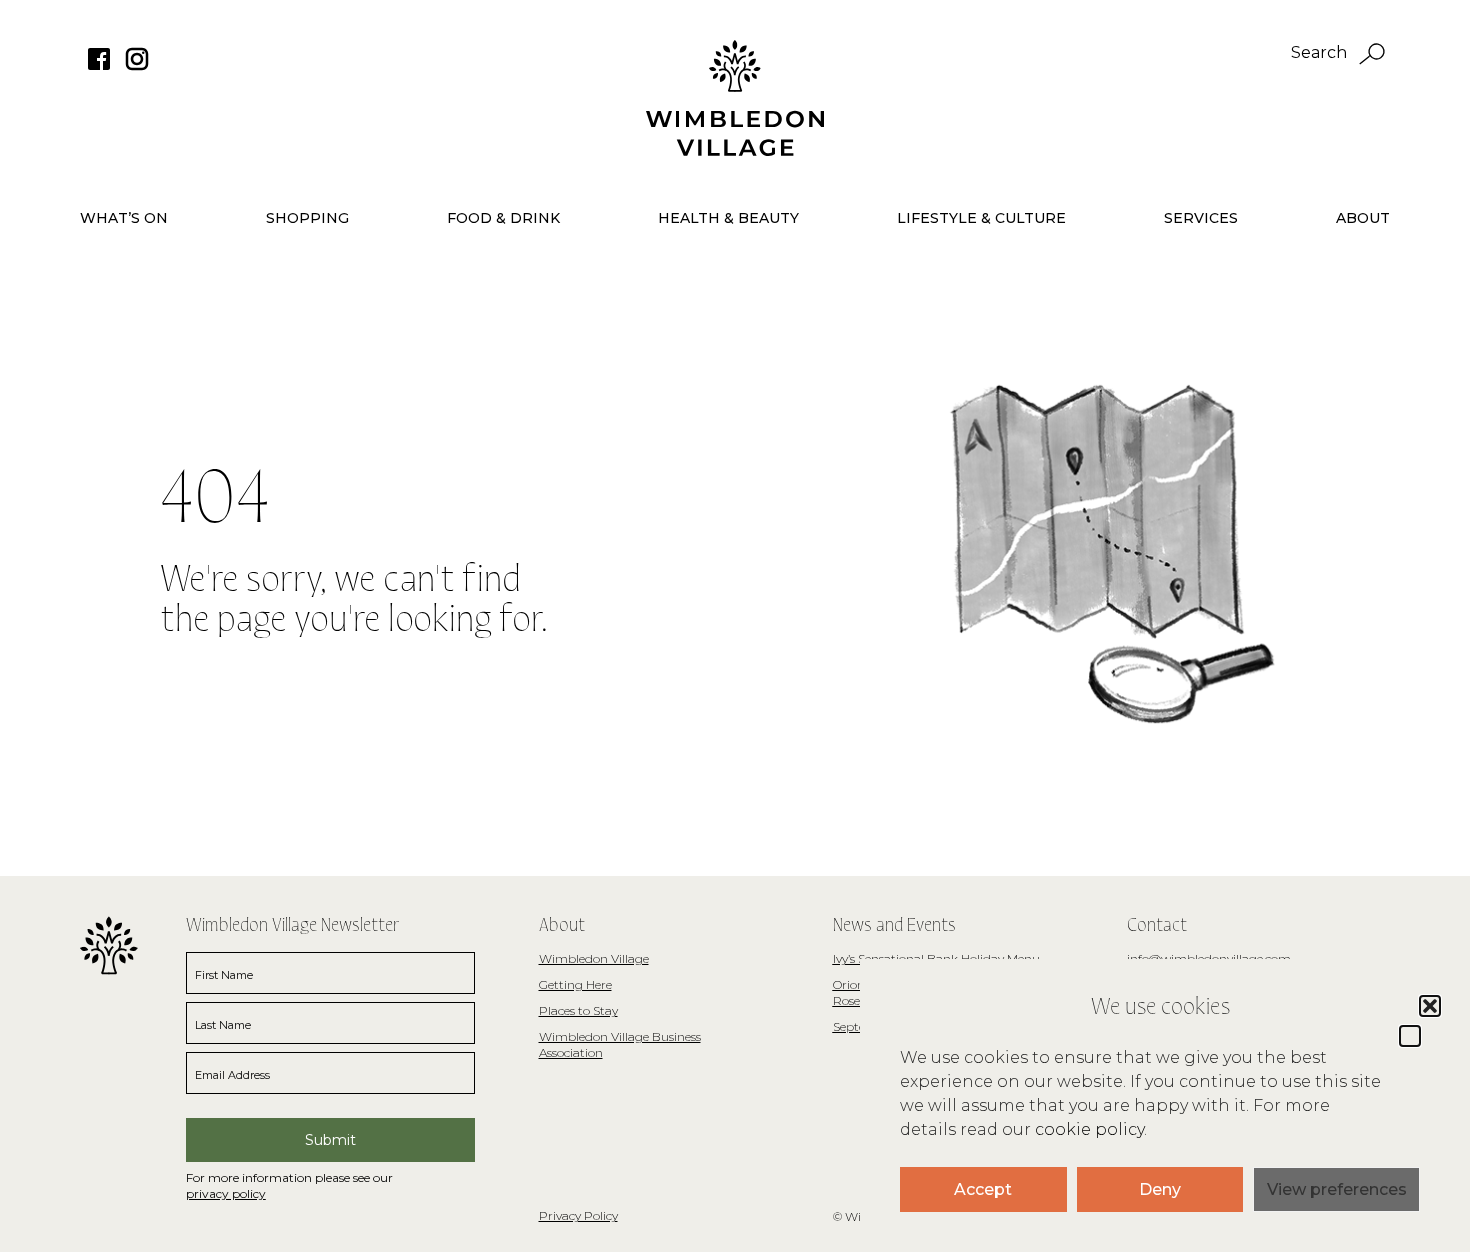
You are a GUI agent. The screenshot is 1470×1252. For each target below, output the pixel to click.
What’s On (124, 218)
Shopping (307, 218)
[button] (1410, 1036)
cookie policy (1089, 1129)
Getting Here (575, 984)
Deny (1160, 1189)
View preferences (1337, 1189)
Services (1201, 218)
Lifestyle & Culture (981, 218)
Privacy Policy (578, 1215)
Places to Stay (578, 1010)
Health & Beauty (728, 218)
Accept (983, 1189)
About (1363, 218)
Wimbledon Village (594, 958)
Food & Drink (503, 218)
